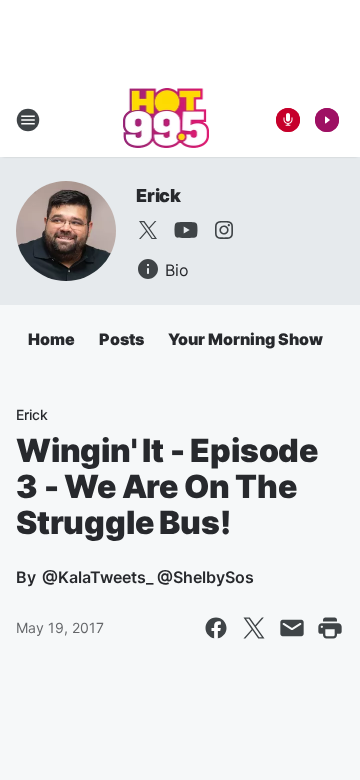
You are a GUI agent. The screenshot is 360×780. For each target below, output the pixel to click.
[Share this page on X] (254, 628)
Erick (158, 195)
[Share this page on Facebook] (216, 628)
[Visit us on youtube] (186, 230)
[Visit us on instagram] (224, 230)
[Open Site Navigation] (28, 120)
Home (51, 339)
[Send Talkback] (288, 120)
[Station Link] (166, 120)
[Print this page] (330, 628)
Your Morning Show (245, 339)
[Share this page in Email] (292, 628)
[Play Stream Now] (327, 120)
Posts (121, 339)
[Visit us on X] (148, 230)
